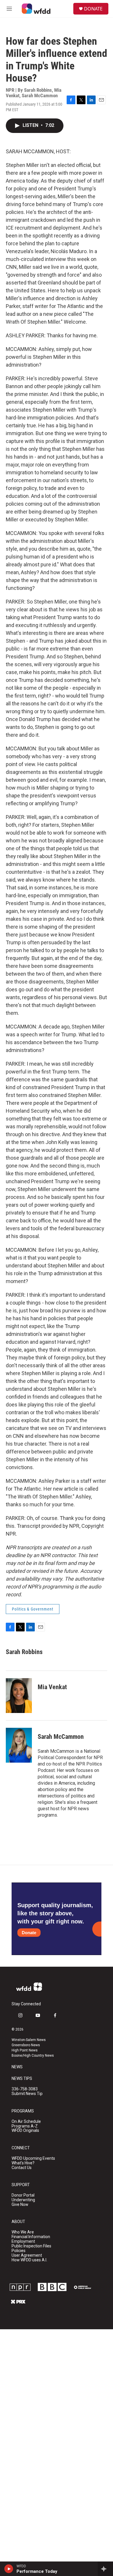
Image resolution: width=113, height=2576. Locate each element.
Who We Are (23, 2232)
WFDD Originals (25, 2131)
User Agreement (27, 2255)
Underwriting (23, 2200)
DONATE (93, 9)
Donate (29, 1933)
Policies (19, 2251)
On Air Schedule (26, 2122)
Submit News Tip (27, 2094)
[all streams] (105, 2569)
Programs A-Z (25, 2126)
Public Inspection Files (31, 2246)
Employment (23, 2241)
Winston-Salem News (29, 2040)
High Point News (25, 2050)
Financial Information (31, 2237)
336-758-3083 (25, 2089)
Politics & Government (33, 1609)
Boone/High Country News (33, 2056)
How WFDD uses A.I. (29, 2260)
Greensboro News (26, 2045)
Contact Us (22, 2168)
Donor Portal (23, 2195)
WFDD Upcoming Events (33, 2158)
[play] (9, 2569)
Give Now (20, 2205)
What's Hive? (23, 2163)
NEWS (17, 2067)
